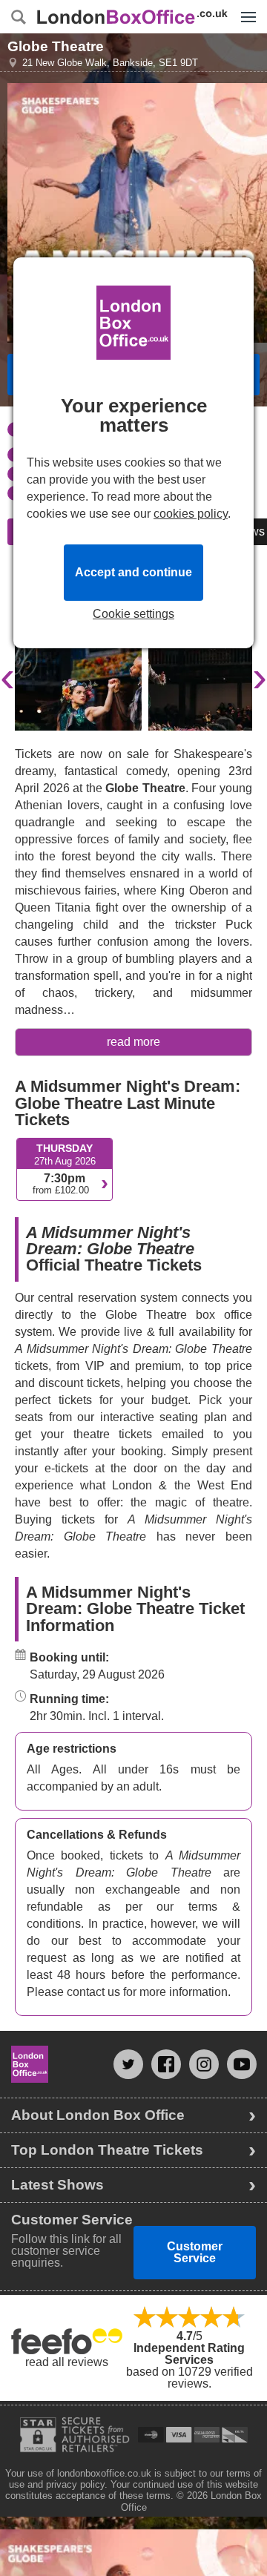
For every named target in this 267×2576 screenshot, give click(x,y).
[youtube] (242, 2064)
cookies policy (191, 514)
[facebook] (166, 2064)
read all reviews (67, 2362)
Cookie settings (133, 614)
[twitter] (128, 2064)
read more (133, 1042)
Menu (245, 6)
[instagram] (204, 2064)
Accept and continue (133, 572)
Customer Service (195, 2252)
